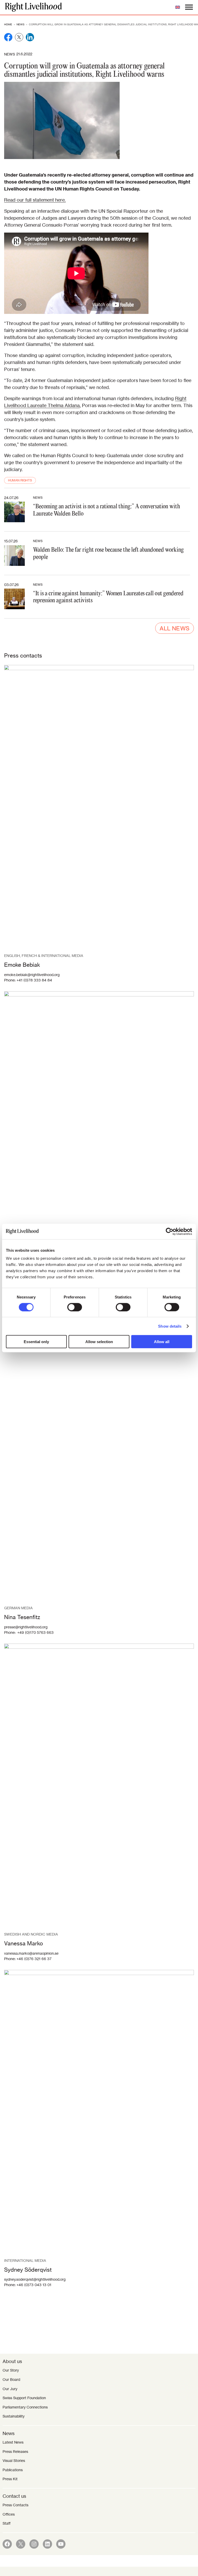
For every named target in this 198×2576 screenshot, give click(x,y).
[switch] (75, 1307)
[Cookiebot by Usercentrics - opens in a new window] (170, 1231)
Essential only (36, 1342)
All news (175, 628)
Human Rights (20, 480)
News (20, 24)
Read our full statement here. (35, 200)
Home (8, 24)
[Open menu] (189, 7)
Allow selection (99, 1342)
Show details (170, 1326)
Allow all (162, 1342)
